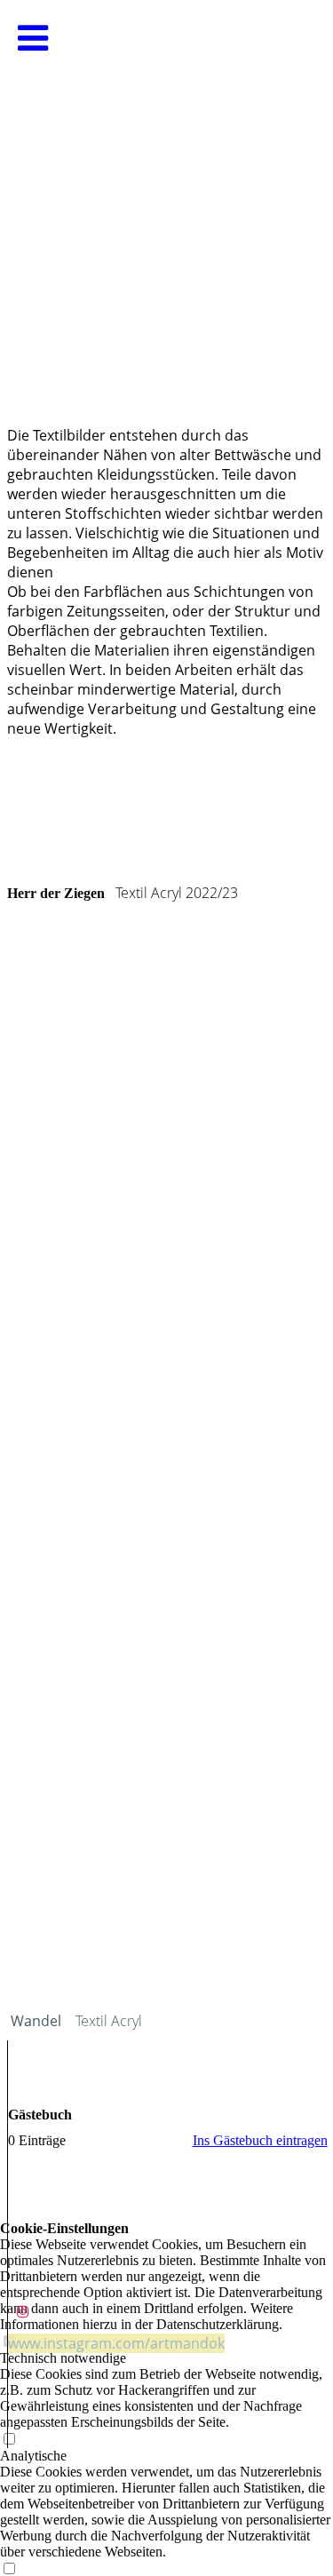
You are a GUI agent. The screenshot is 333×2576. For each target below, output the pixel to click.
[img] (166, 178)
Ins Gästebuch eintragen (260, 2140)
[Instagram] (23, 2312)
